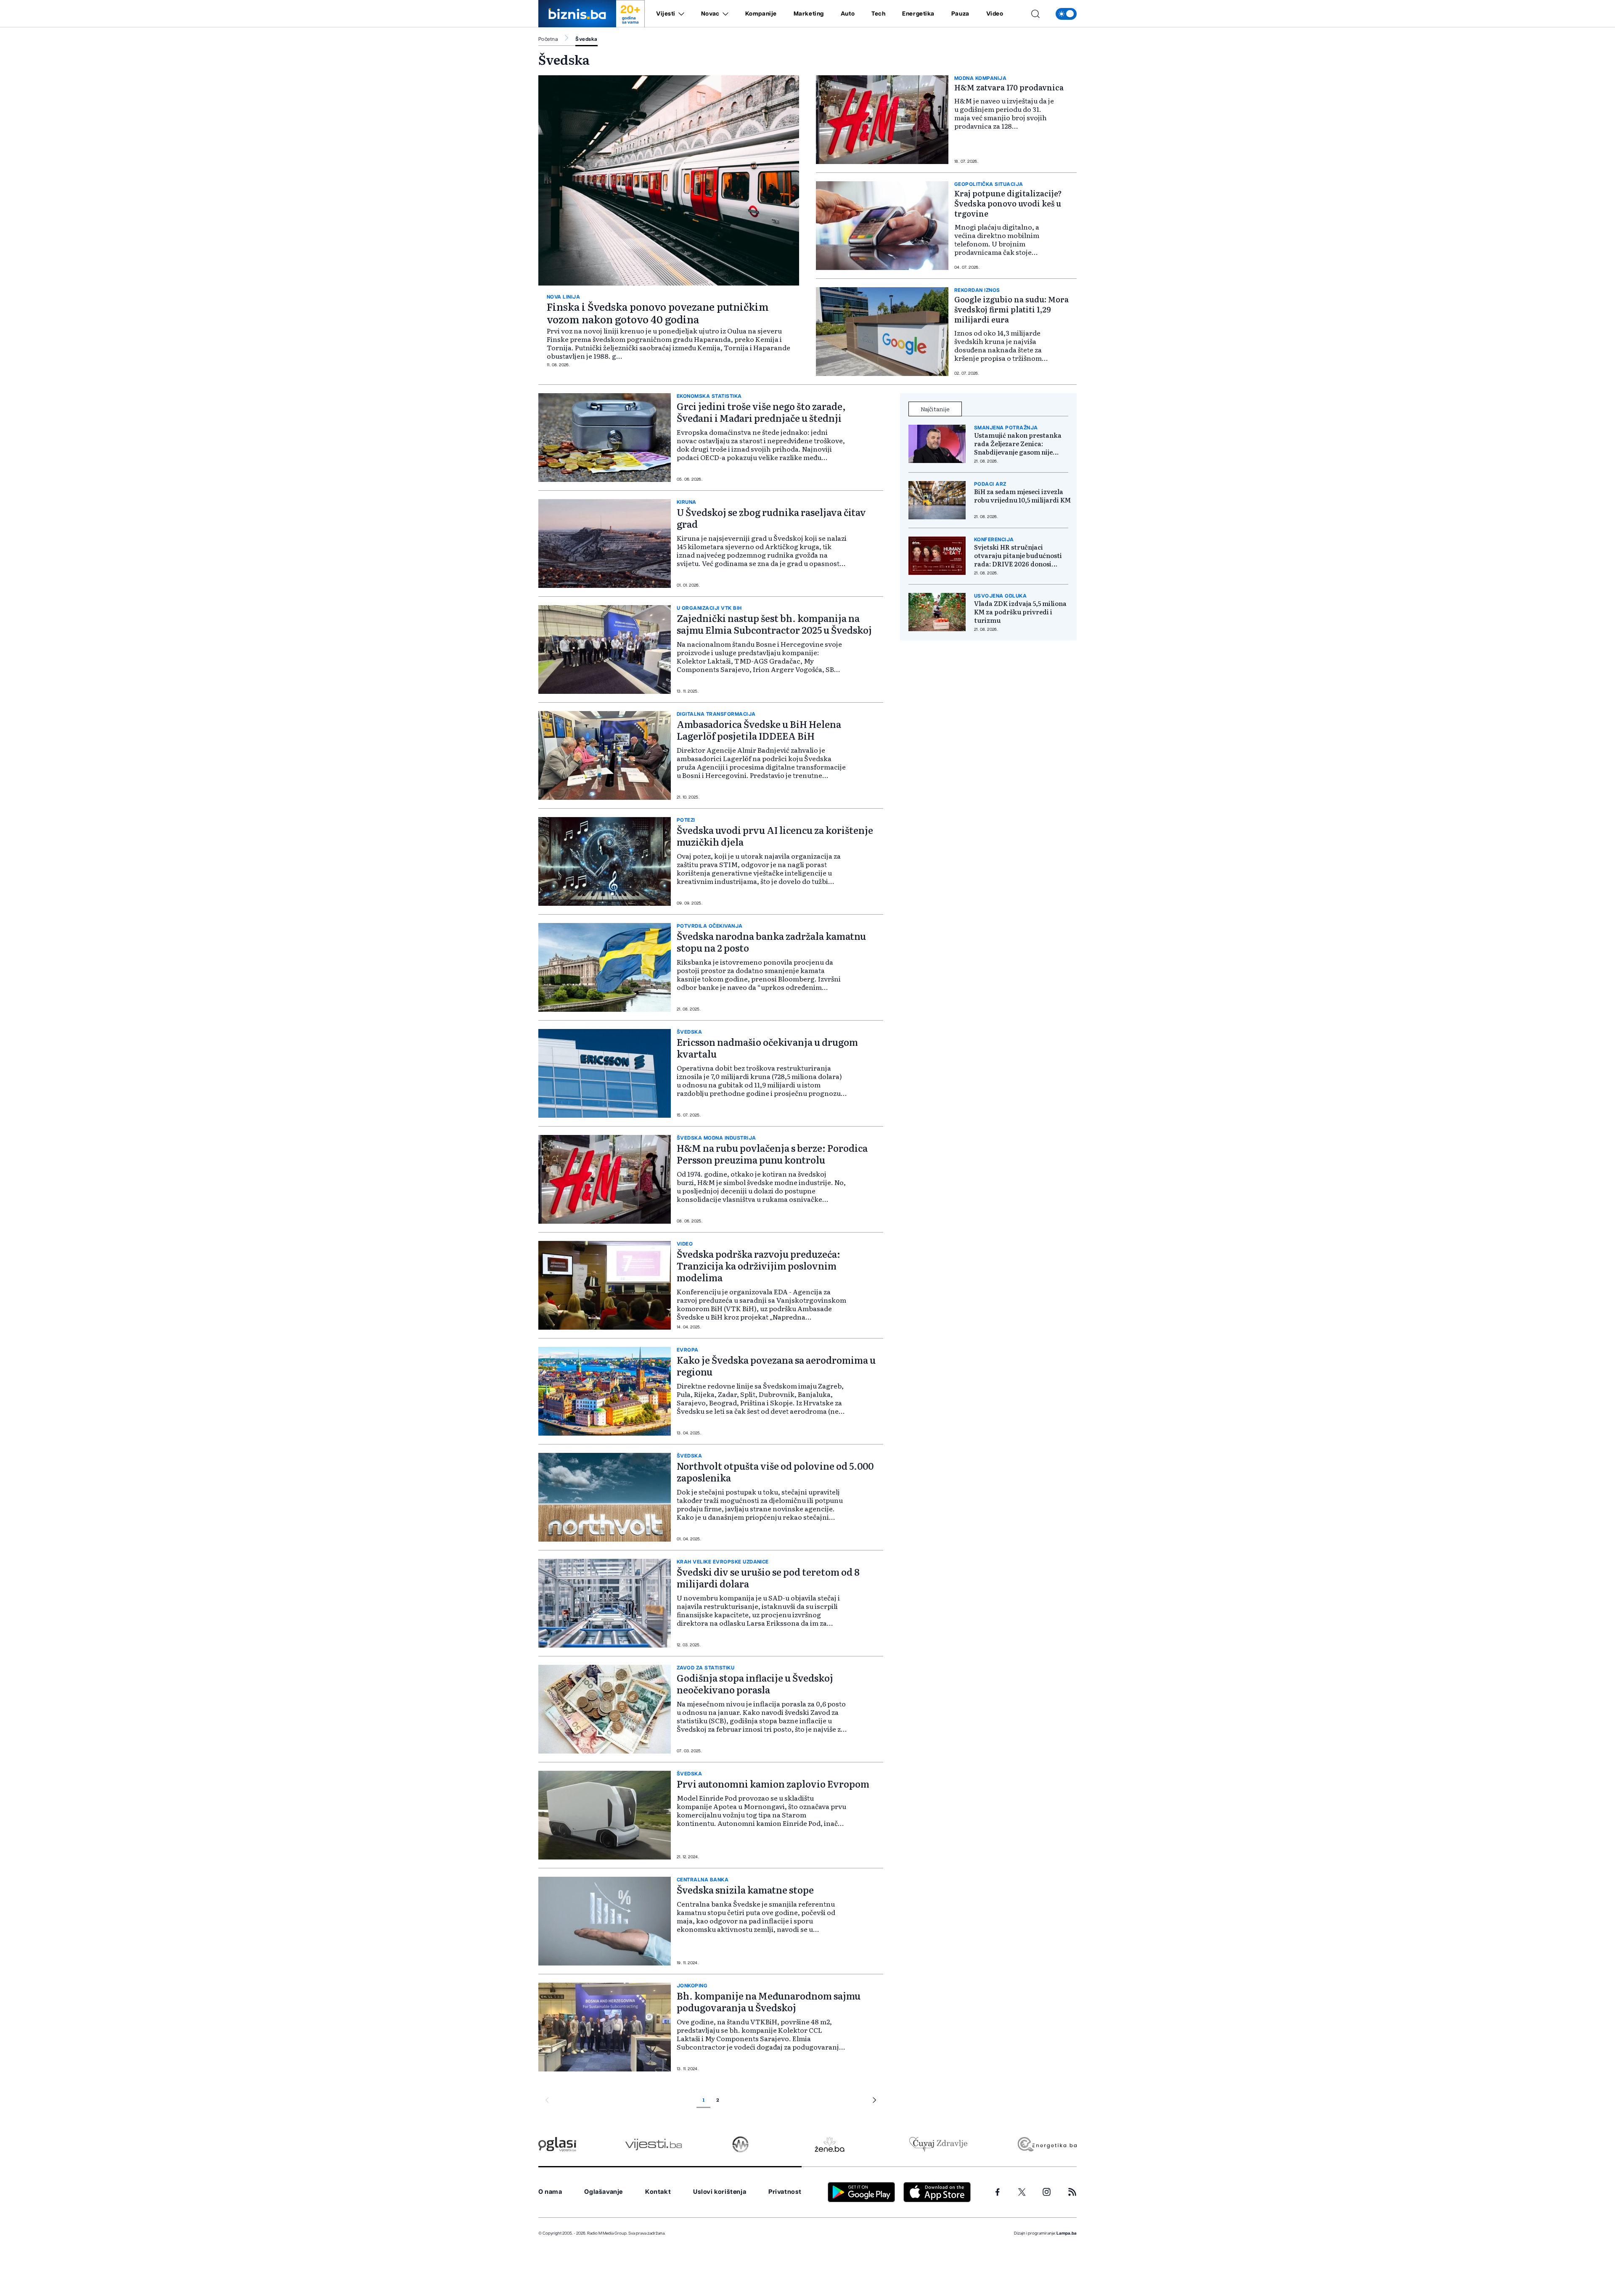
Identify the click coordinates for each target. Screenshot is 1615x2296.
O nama (550, 2192)
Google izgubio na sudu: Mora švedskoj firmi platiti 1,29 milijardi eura (1011, 309)
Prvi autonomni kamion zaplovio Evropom (773, 1784)
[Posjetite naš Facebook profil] (998, 2192)
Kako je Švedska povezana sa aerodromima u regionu (776, 1366)
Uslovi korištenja (720, 2192)
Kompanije (761, 14)
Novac (710, 14)
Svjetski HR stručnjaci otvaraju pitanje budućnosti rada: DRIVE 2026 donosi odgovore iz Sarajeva (1018, 555)
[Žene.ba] (830, 2144)
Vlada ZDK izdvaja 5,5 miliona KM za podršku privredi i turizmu (1020, 612)
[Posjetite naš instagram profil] (1047, 2192)
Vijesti (666, 14)
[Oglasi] (557, 2144)
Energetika (918, 14)
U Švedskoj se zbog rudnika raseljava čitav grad (771, 518)
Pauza (960, 14)
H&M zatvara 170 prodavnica (1009, 87)
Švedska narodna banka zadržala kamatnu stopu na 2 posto (771, 942)
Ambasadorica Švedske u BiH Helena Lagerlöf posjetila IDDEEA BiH (759, 730)
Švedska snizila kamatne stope (745, 1890)
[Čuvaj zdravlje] (938, 2144)
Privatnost (785, 2192)
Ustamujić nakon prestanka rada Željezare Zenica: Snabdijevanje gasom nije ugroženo (1018, 444)
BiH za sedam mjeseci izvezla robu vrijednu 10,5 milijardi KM (1022, 496)
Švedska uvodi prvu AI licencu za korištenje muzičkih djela (775, 836)
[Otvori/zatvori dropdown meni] (680, 14)
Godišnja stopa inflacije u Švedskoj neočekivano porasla (755, 1684)
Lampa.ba (1067, 2233)
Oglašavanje (604, 2192)
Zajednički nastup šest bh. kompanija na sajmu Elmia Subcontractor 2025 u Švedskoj (774, 624)
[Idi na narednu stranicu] (874, 2101)
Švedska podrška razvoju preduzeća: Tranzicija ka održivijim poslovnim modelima (759, 1266)
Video (995, 14)
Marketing (809, 14)
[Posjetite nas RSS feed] (1072, 2192)
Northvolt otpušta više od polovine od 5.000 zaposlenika (775, 1472)
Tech (878, 14)
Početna (548, 39)
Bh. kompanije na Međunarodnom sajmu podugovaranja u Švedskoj (769, 2001)
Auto (848, 14)
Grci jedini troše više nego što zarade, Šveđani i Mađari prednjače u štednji (761, 412)
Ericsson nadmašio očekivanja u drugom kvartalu (767, 1048)
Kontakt (658, 2192)
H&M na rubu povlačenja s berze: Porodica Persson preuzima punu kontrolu (772, 1154)
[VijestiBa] (653, 2144)
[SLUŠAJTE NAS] (740, 2144)
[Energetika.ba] (1047, 2144)
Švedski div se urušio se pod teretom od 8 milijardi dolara (768, 1578)
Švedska (586, 39)
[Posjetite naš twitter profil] (1022, 2192)
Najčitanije (935, 409)
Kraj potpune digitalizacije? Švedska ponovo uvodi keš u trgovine (1008, 203)
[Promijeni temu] (1066, 14)
